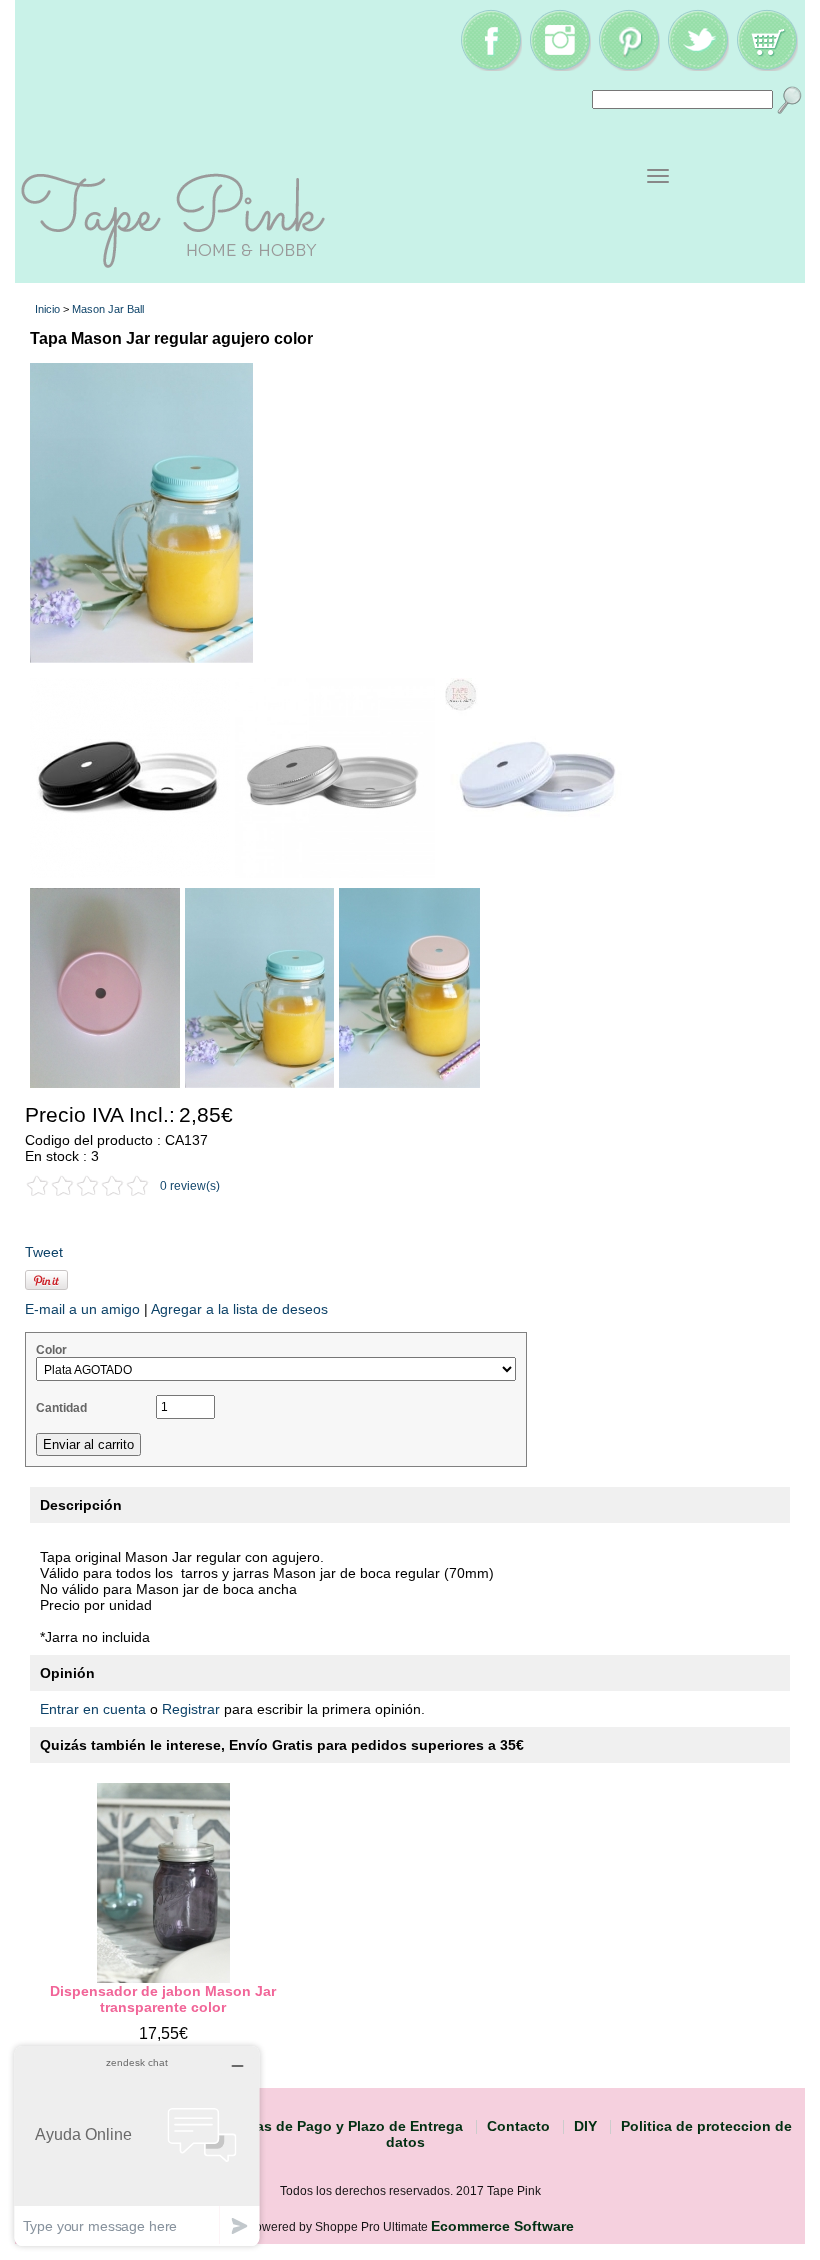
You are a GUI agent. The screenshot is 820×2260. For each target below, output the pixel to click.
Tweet (44, 1252)
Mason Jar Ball (108, 309)
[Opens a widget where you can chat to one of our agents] (137, 2145)
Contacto (518, 2126)
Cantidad (61, 1408)
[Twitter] (698, 66)
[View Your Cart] (767, 66)
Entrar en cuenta (93, 1709)
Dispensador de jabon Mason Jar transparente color (163, 1999)
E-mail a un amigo (82, 1309)
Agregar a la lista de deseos (239, 1309)
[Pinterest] (629, 66)
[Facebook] (491, 66)
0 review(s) (190, 1186)
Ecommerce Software (502, 2226)
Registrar (191, 1709)
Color (51, 1350)
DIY (585, 2126)
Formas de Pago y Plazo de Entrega (342, 2126)
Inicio (47, 309)
